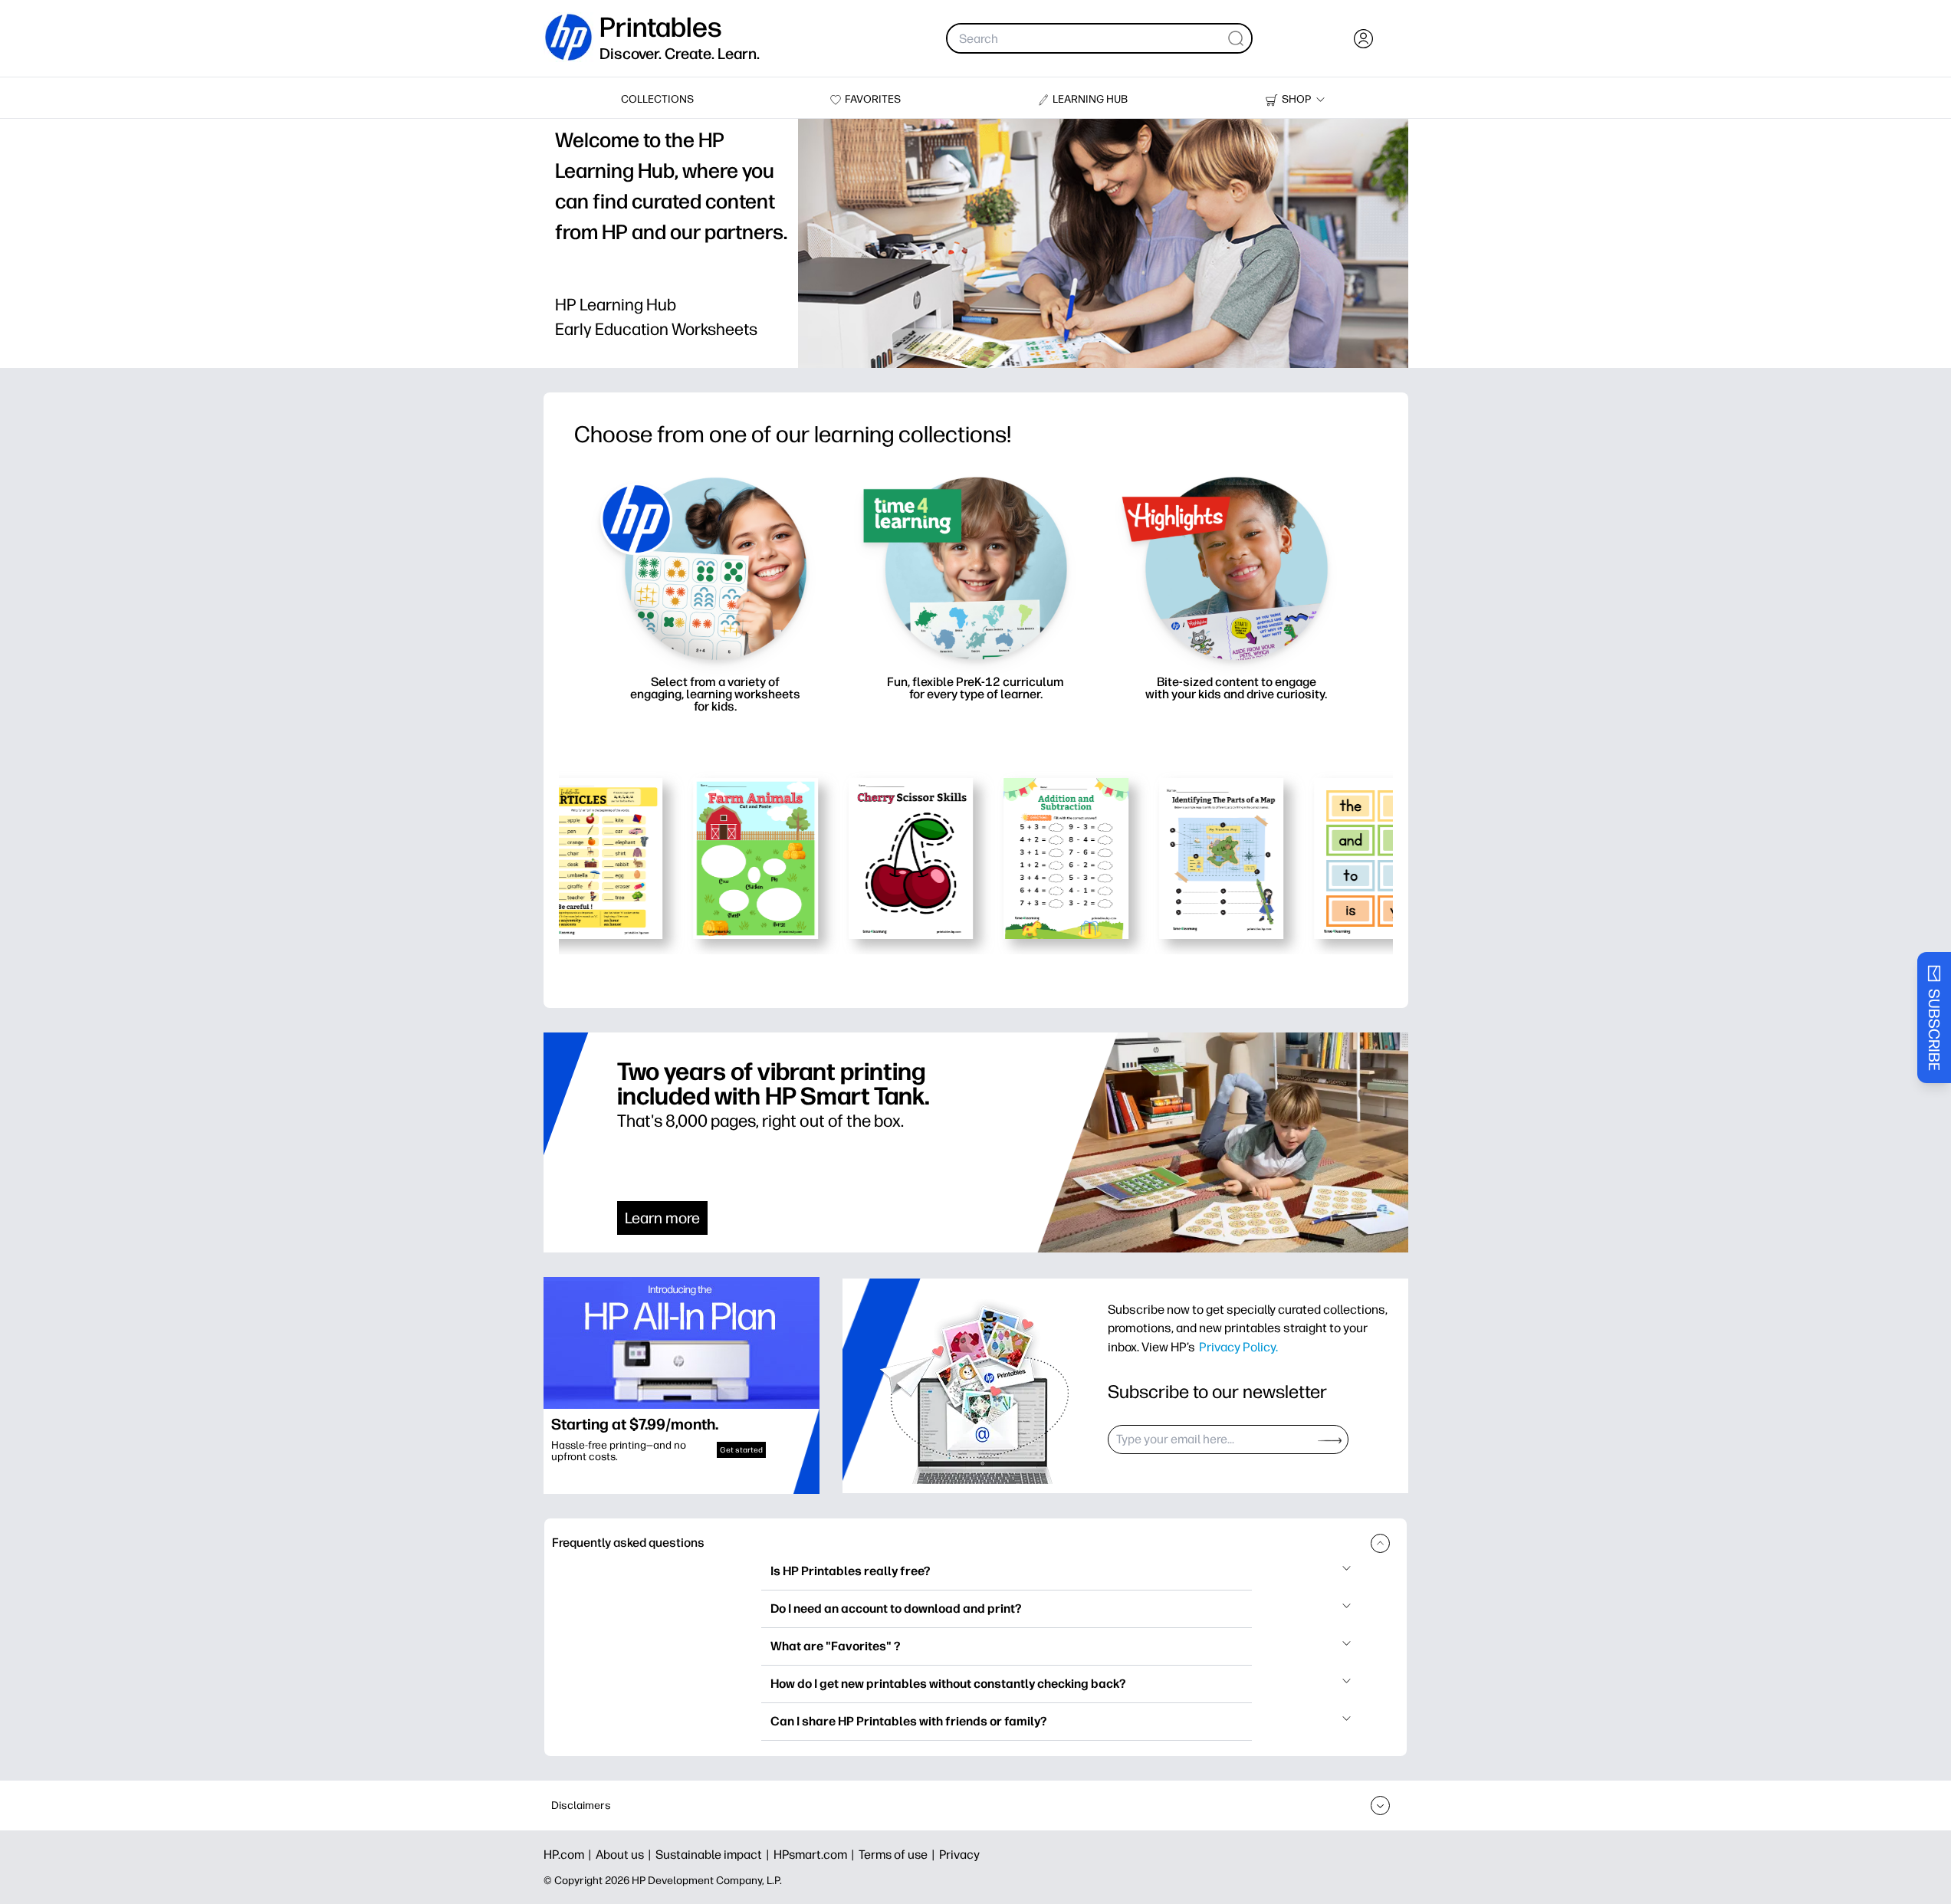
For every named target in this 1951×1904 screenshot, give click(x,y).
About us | (626, 1855)
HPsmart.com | (816, 1855)
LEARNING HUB (1090, 99)
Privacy (959, 1855)
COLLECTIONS (657, 99)
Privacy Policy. (1238, 1347)
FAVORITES (873, 99)
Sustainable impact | (714, 1855)
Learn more (662, 1218)
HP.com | (570, 1855)
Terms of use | (899, 1855)
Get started (741, 1450)
